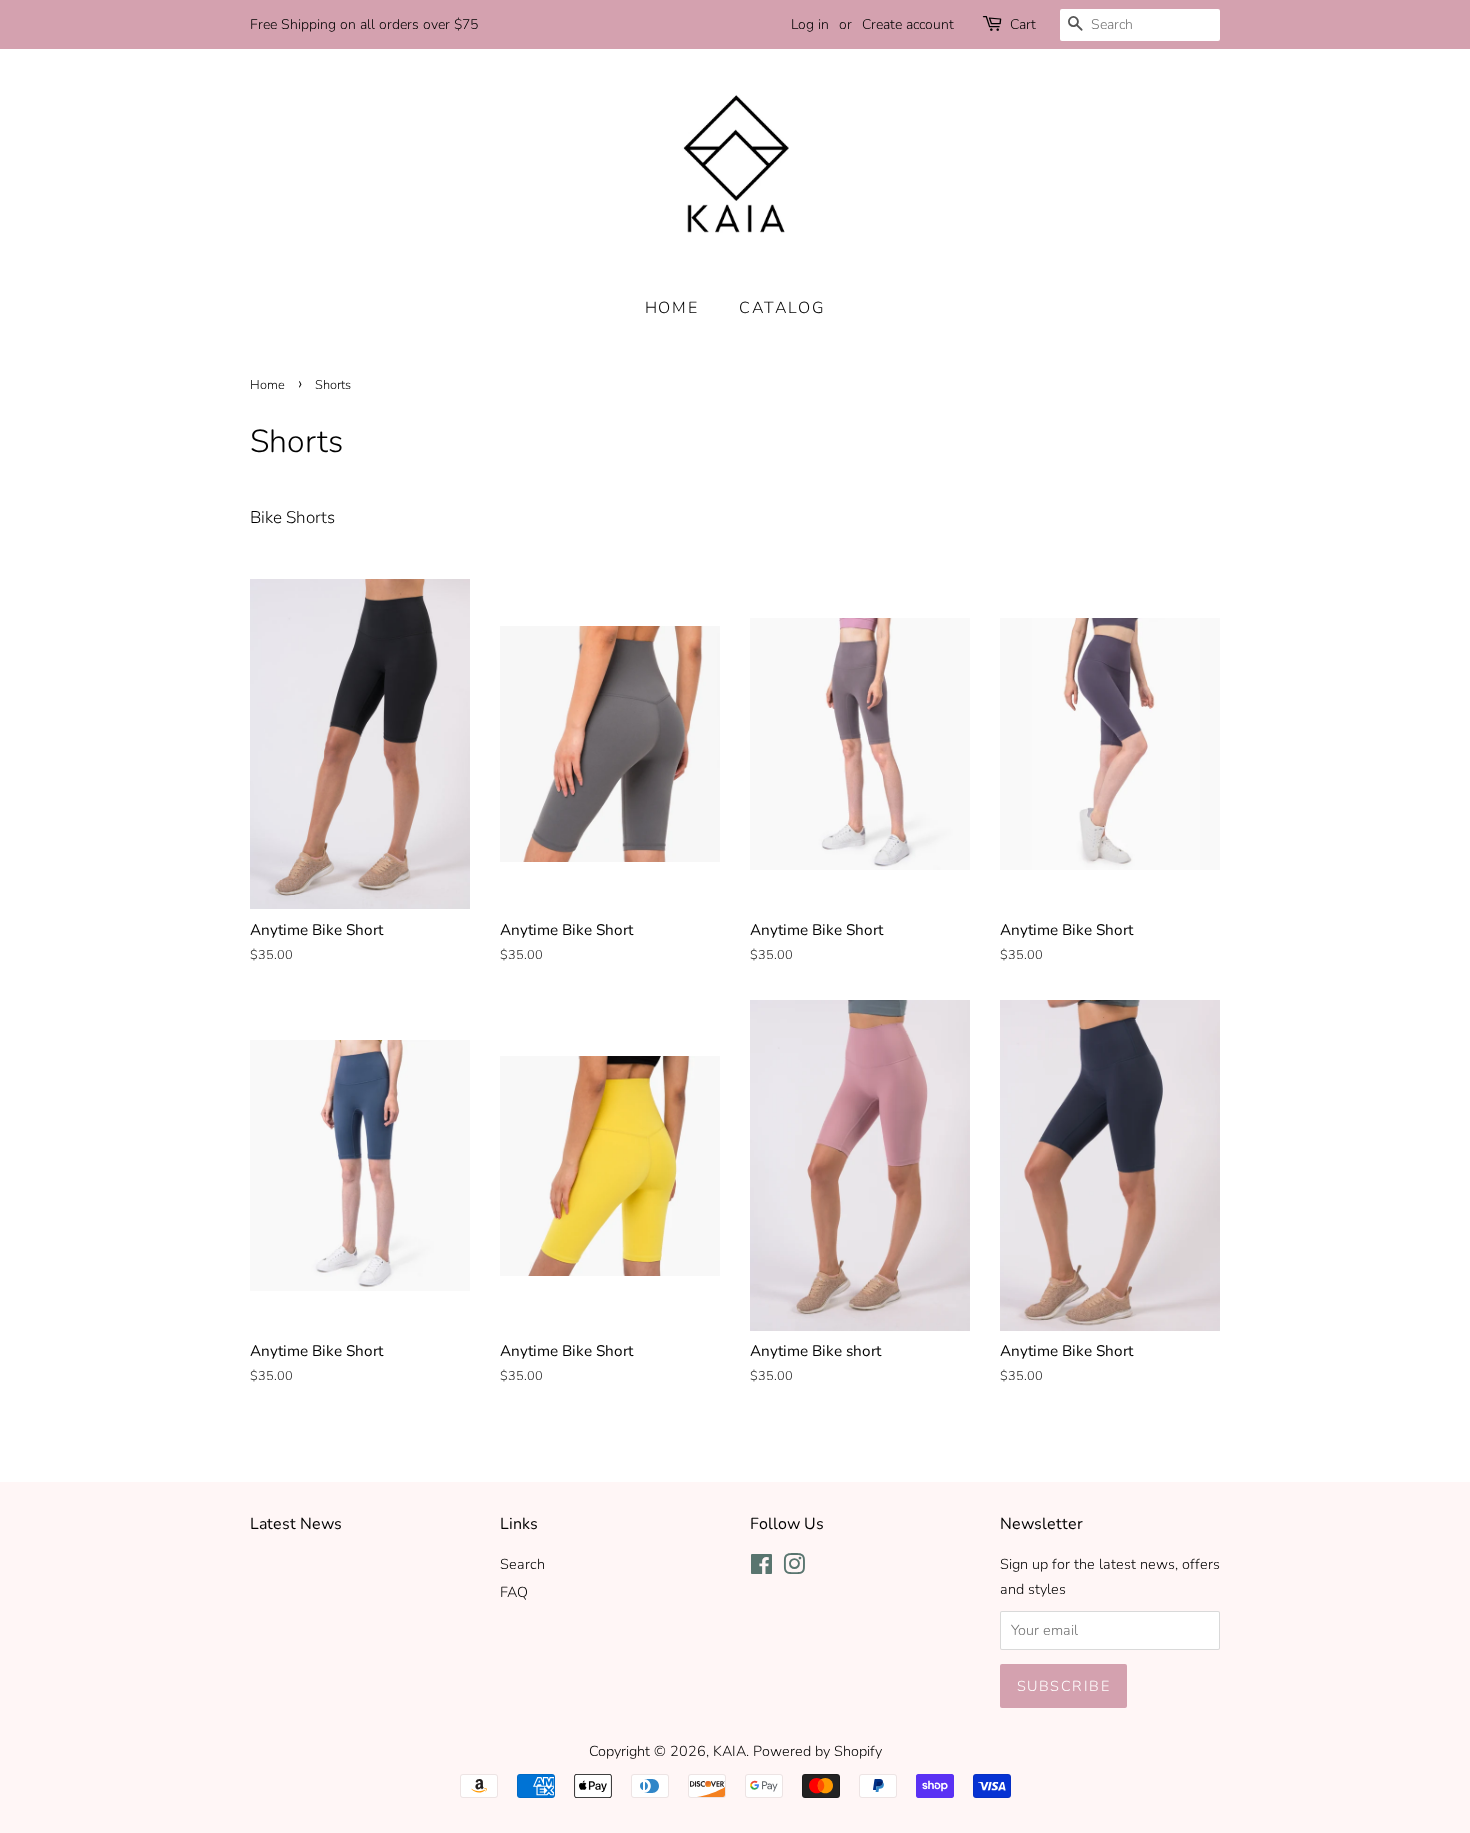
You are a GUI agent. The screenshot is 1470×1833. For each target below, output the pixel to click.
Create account (908, 24)
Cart (1023, 24)
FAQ (514, 1592)
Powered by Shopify (817, 1751)
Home (671, 308)
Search (522, 1564)
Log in (810, 24)
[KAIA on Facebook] (761, 1568)
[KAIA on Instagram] (794, 1568)
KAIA (729, 1751)
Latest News (296, 1524)
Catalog (782, 308)
